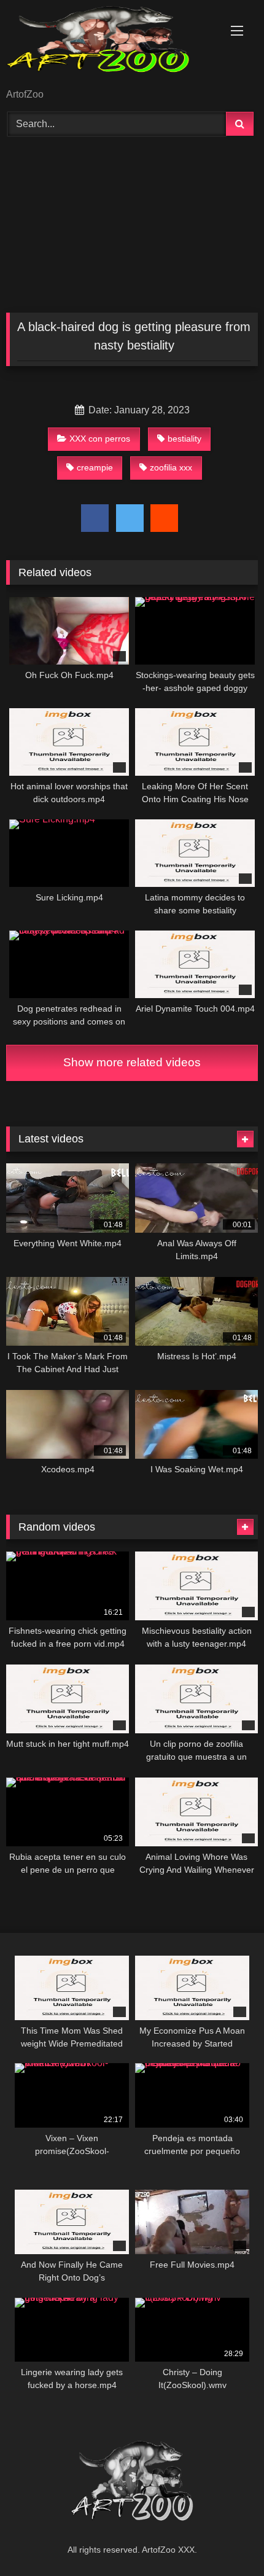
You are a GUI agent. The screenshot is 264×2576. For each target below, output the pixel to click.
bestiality (184, 439)
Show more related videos (132, 1062)
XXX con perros (100, 439)
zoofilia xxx (171, 467)
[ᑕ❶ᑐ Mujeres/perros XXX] (108, 45)
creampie (95, 467)
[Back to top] (226, 2539)
